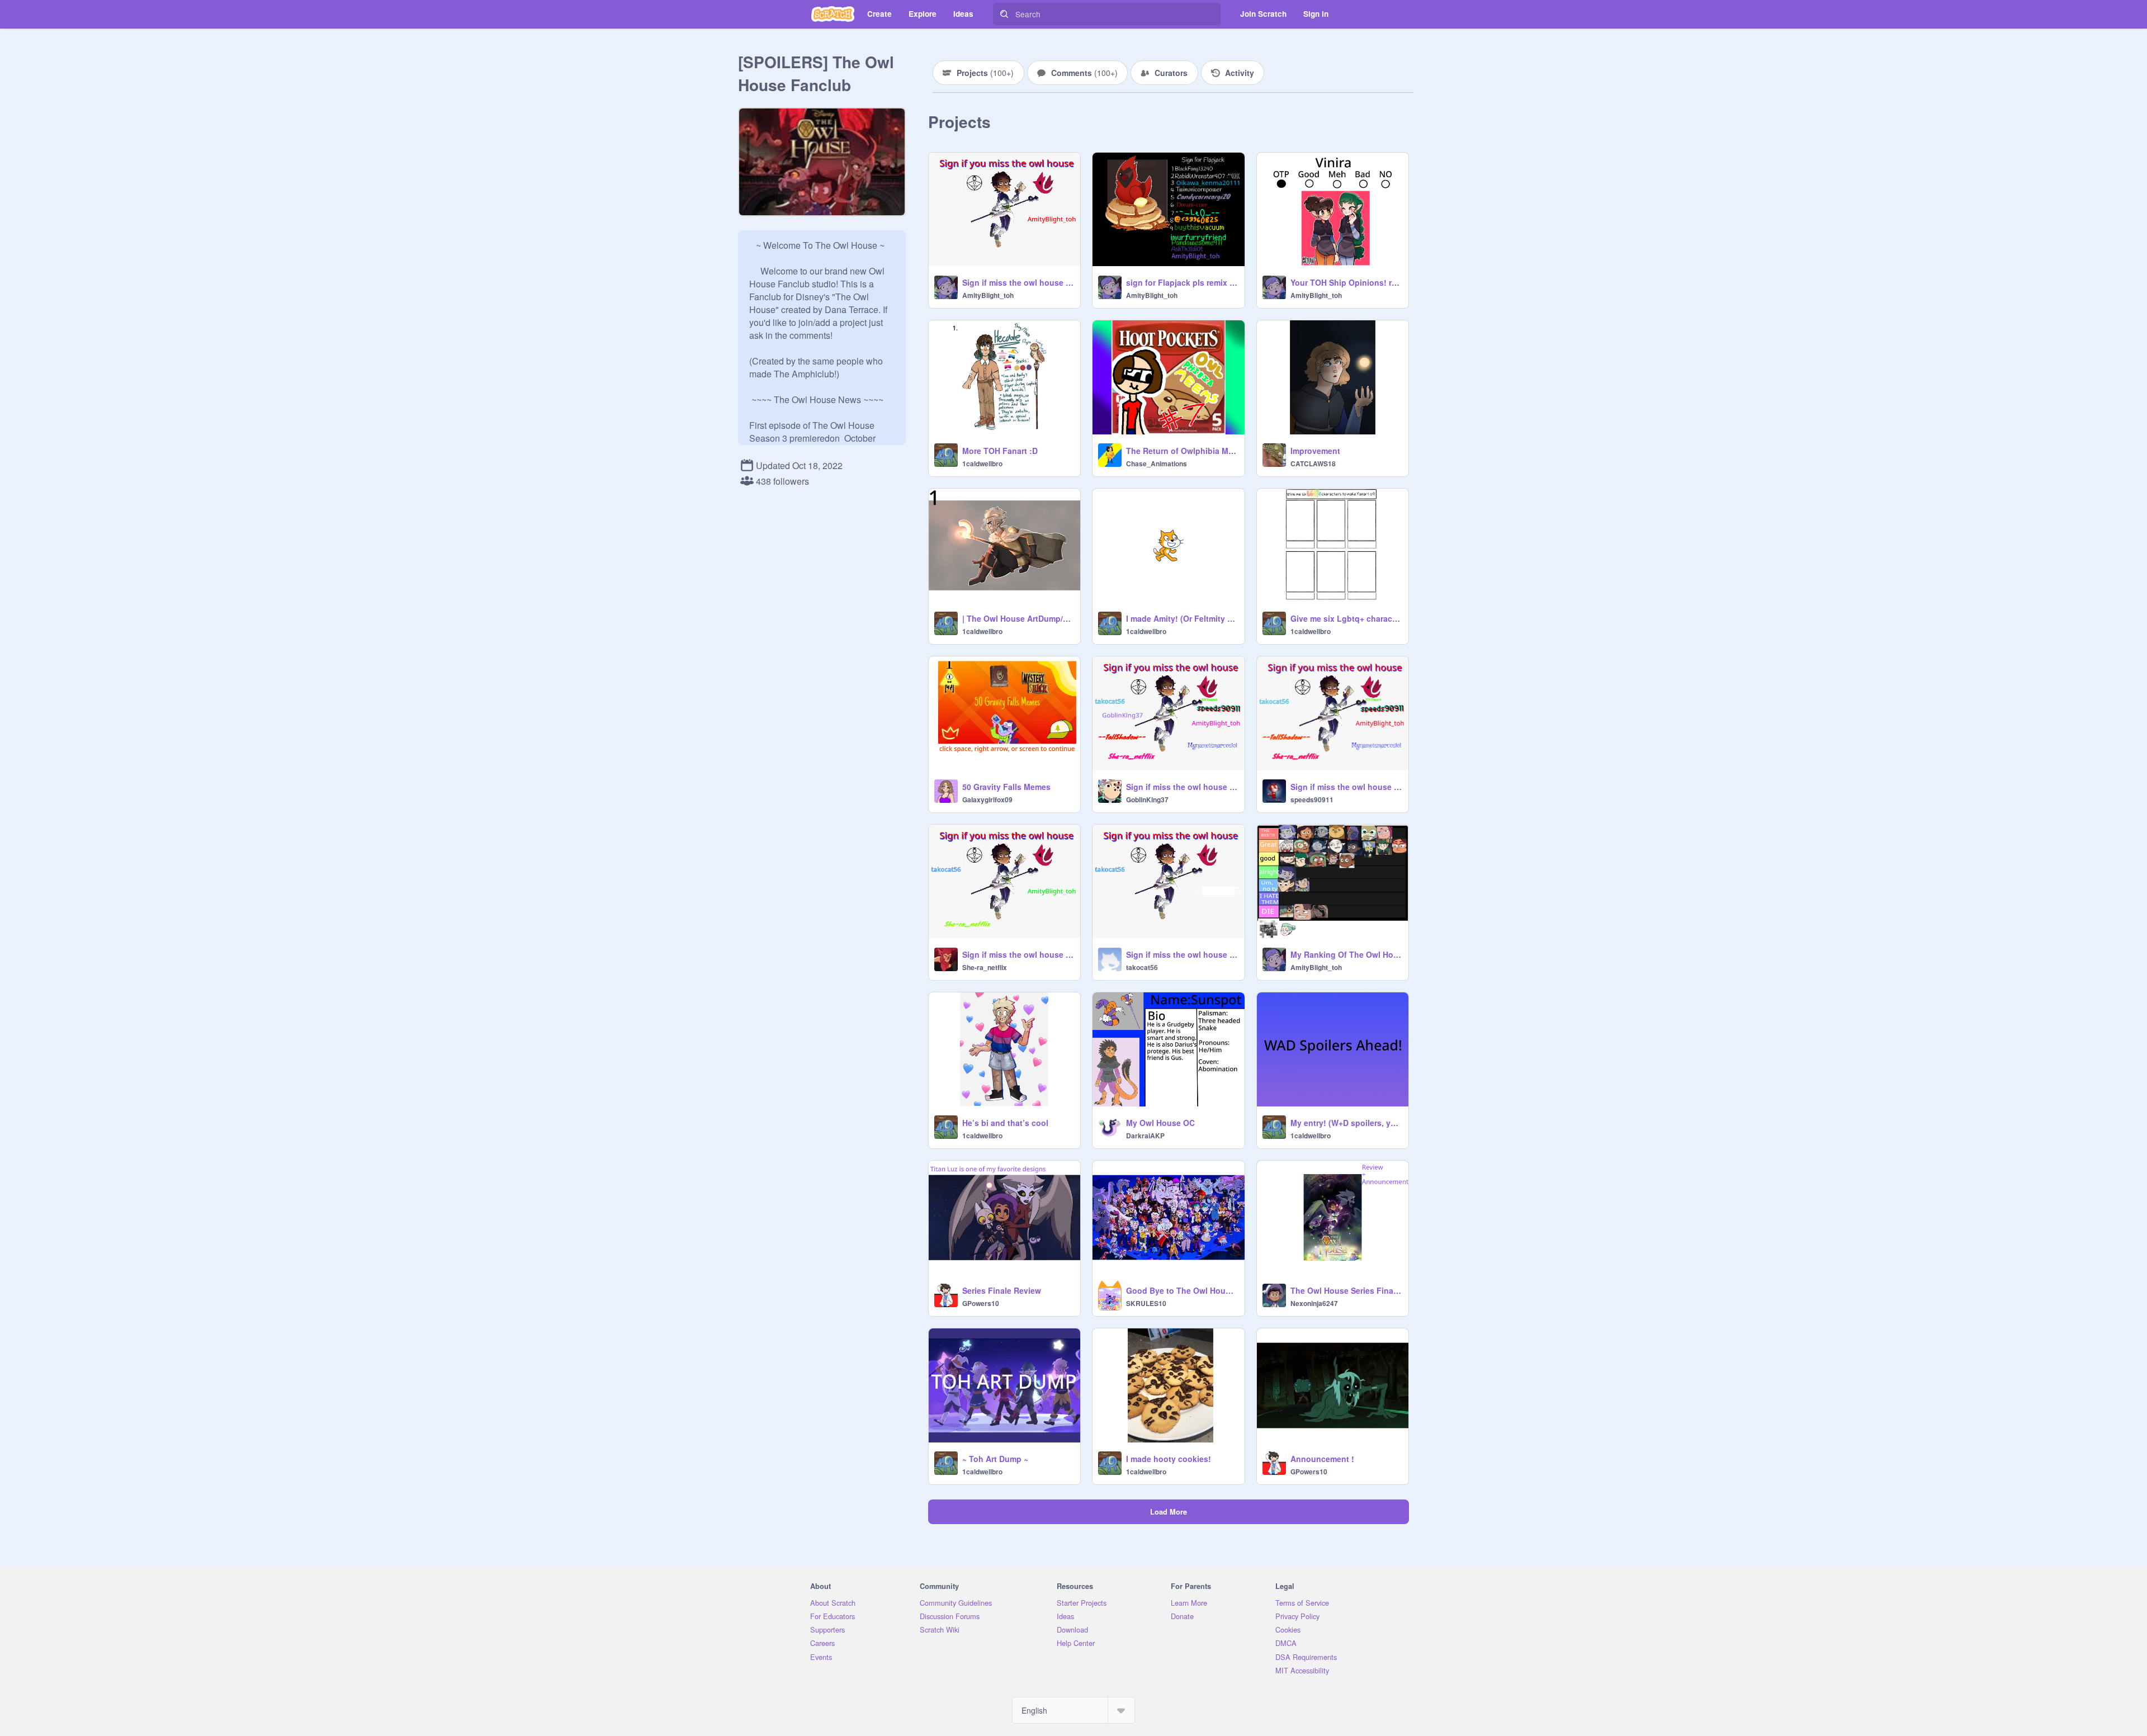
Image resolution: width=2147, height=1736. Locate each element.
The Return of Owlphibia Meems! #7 (1182, 451)
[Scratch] (833, 14)
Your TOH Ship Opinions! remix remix (1346, 282)
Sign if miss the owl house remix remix (1182, 954)
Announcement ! (1322, 1459)
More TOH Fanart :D (1000, 451)
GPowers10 (981, 1303)
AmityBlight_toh (988, 295)
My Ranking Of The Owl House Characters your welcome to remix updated (1346, 954)
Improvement (1315, 451)
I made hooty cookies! (1169, 1459)
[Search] (1004, 14)
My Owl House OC (1160, 1123)
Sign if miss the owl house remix (1018, 282)
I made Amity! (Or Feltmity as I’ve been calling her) (1182, 618)
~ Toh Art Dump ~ (995, 1459)
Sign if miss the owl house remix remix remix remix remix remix (1346, 787)
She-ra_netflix (985, 967)
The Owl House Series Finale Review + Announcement (1346, 1290)
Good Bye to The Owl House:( (1182, 1290)
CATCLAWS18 (1313, 463)
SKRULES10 (1146, 1303)
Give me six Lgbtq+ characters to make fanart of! (1346, 618)
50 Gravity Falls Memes (1006, 787)
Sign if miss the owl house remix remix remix (1018, 954)
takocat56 (1142, 967)
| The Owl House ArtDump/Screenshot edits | (1018, 618)
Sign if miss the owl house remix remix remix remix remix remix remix (1182, 787)
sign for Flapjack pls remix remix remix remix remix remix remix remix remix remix (1182, 282)
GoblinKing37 (1147, 800)
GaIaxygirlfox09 (987, 800)
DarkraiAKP (1145, 1136)
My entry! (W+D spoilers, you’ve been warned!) (1346, 1123)
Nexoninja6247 (1314, 1303)
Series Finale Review (1002, 1290)
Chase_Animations (1157, 463)
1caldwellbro (982, 463)
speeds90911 (1312, 800)
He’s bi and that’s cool (1005, 1123)
